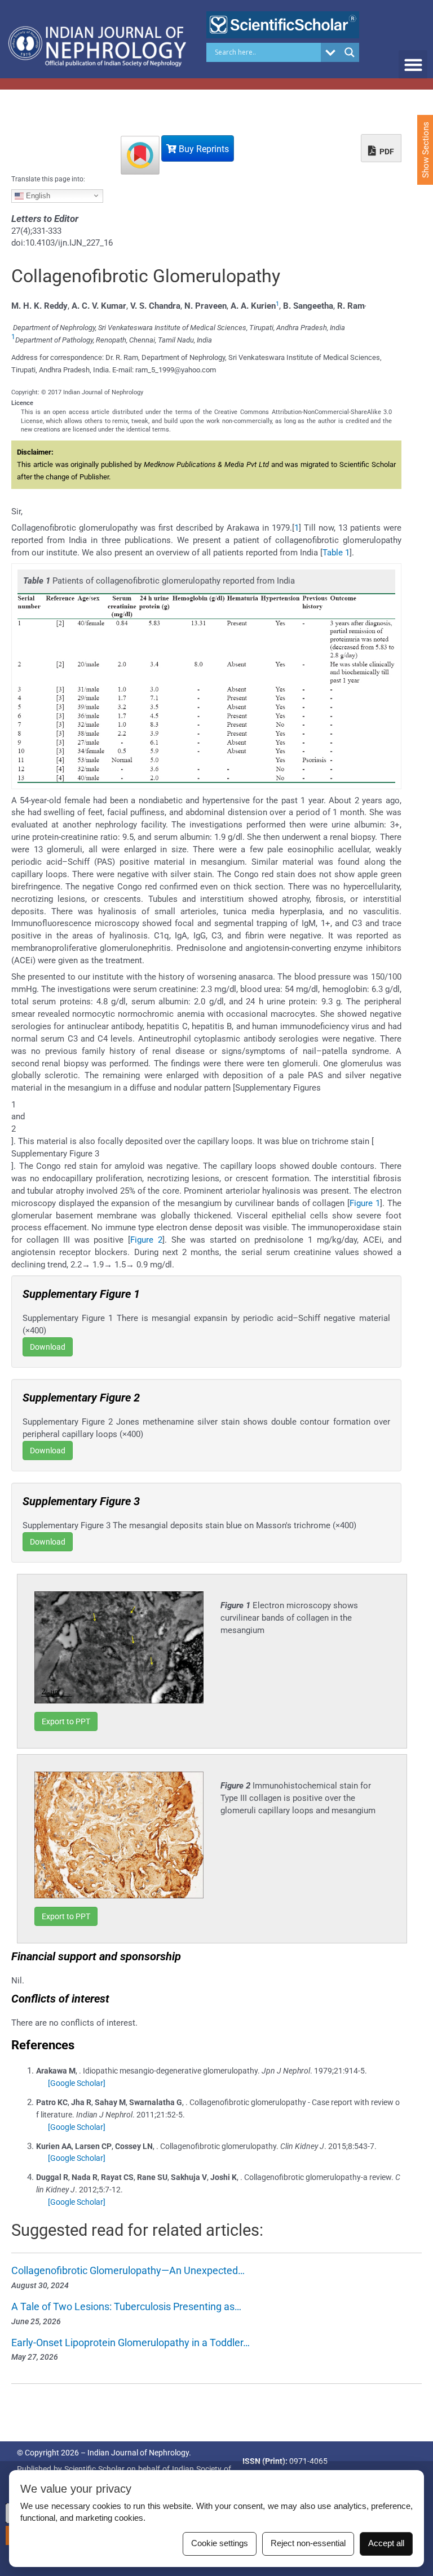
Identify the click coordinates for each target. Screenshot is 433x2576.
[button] (413, 64)
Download (48, 1347)
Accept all (386, 2543)
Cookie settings (220, 2543)
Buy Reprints (203, 149)
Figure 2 (146, 1240)
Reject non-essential (308, 2543)
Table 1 (336, 553)
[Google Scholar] (77, 2083)
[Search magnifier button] (350, 52)
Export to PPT (66, 1721)
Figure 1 (365, 1203)
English (37, 195)
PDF (386, 152)
